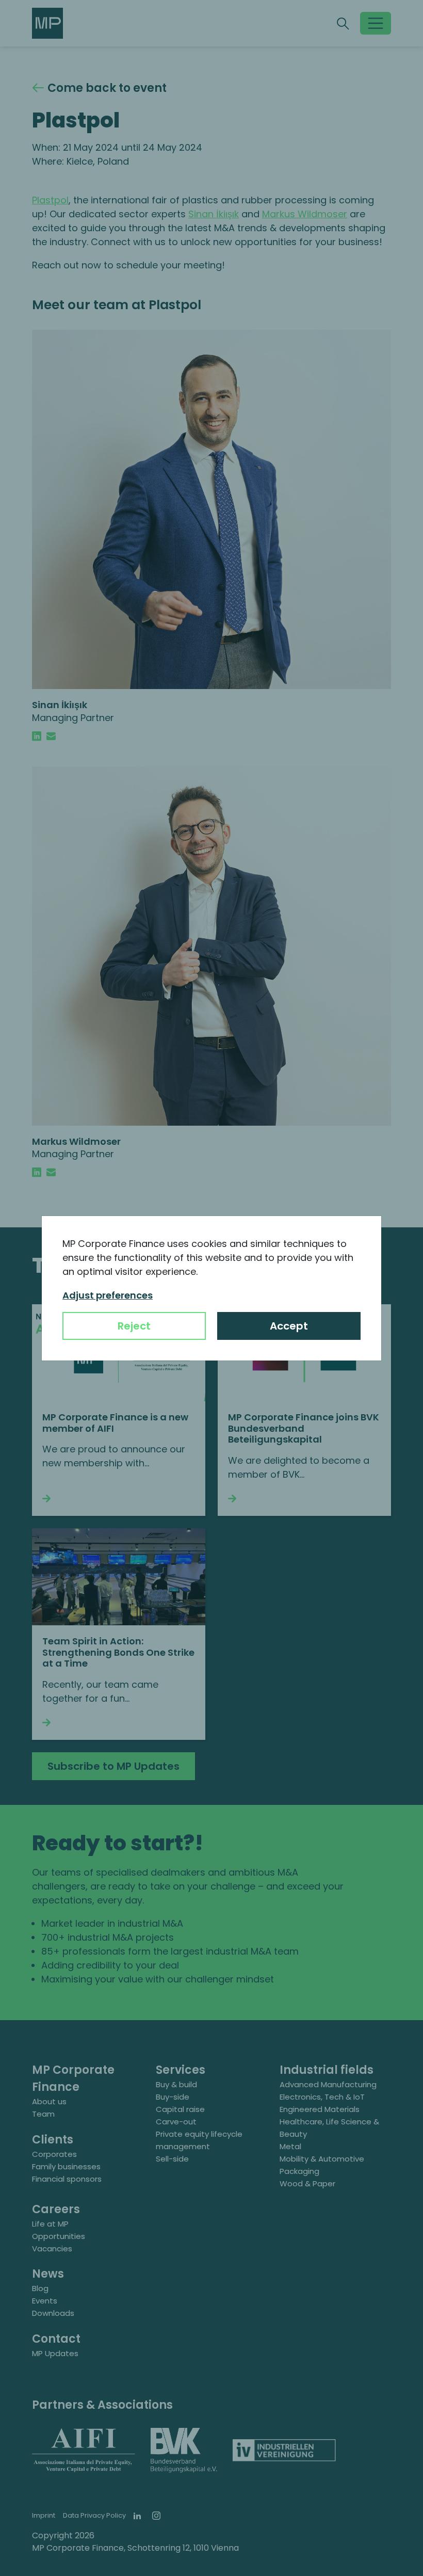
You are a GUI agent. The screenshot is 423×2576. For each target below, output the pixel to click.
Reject (134, 1326)
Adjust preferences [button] (108, 1295)
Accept (289, 1326)
